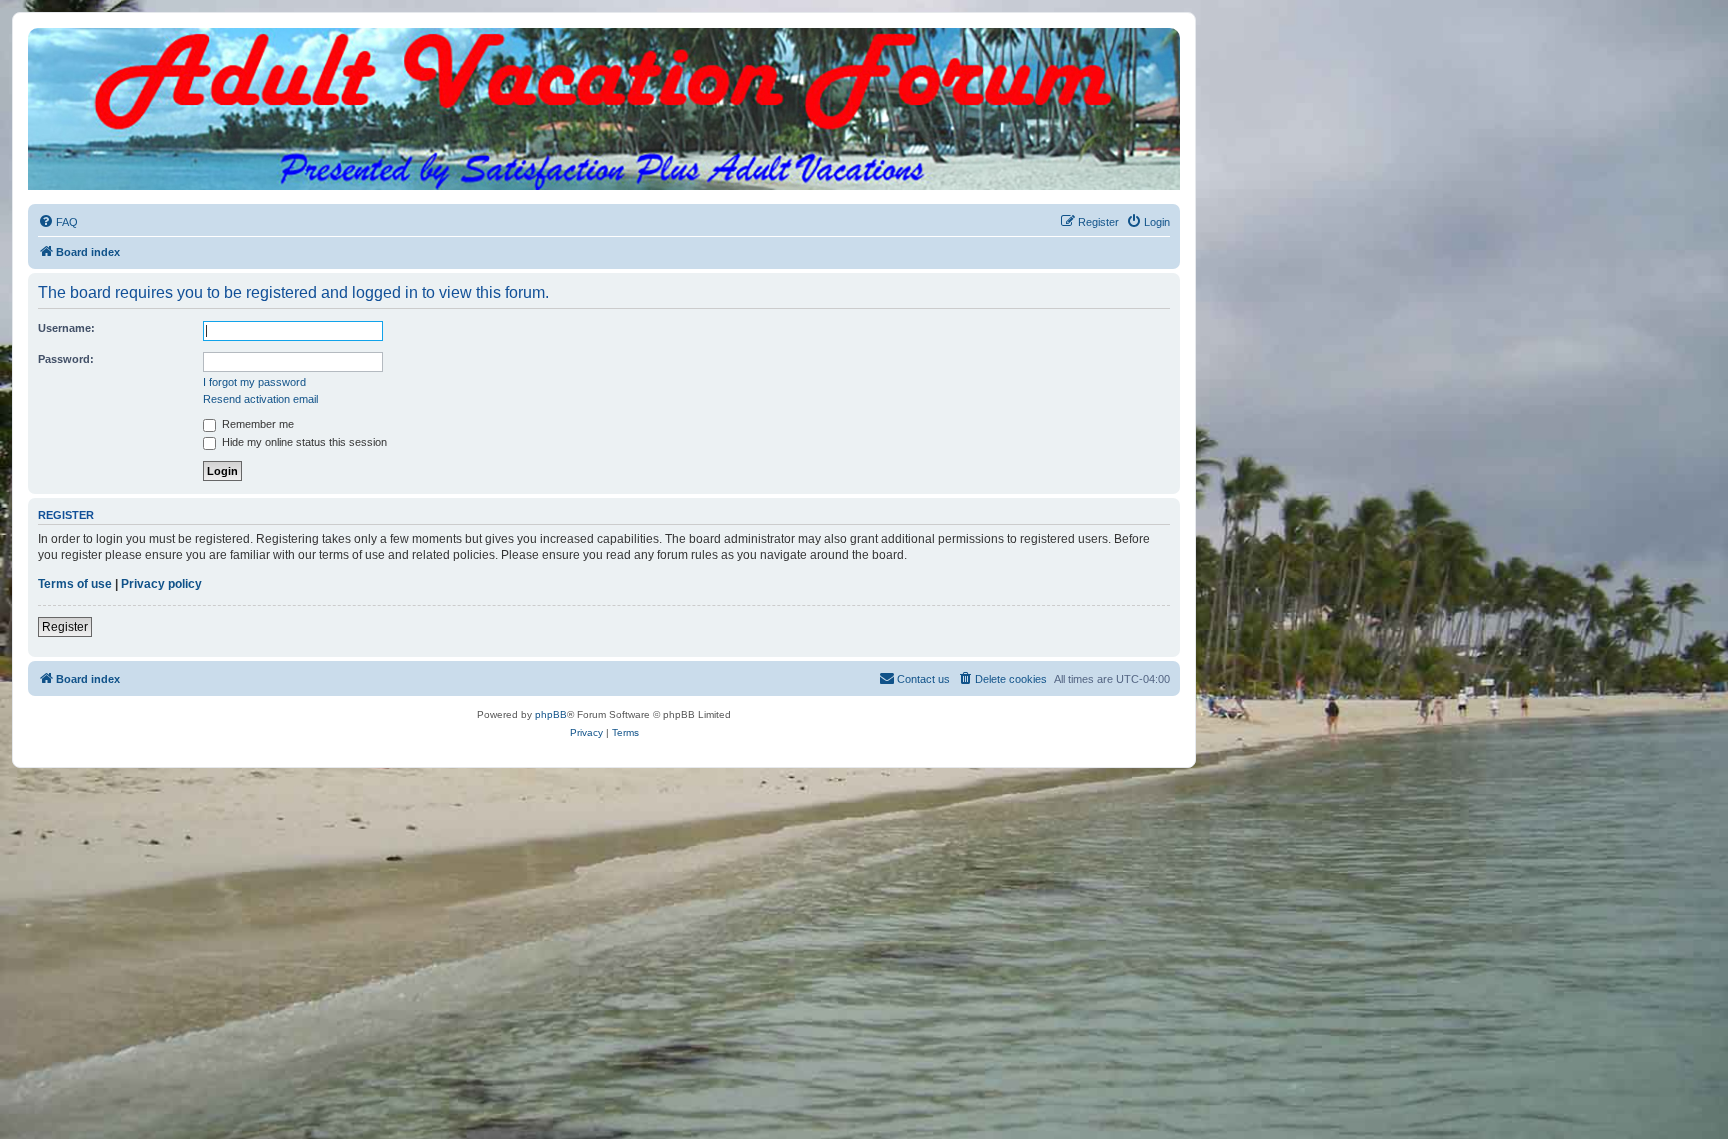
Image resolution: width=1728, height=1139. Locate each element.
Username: (66, 328)
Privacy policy (161, 584)
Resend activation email (260, 399)
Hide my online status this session (303, 442)
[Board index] (604, 48)
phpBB (551, 714)
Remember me (256, 424)
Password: (66, 359)
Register (65, 627)
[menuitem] (58, 222)
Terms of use (75, 584)
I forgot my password (254, 382)
